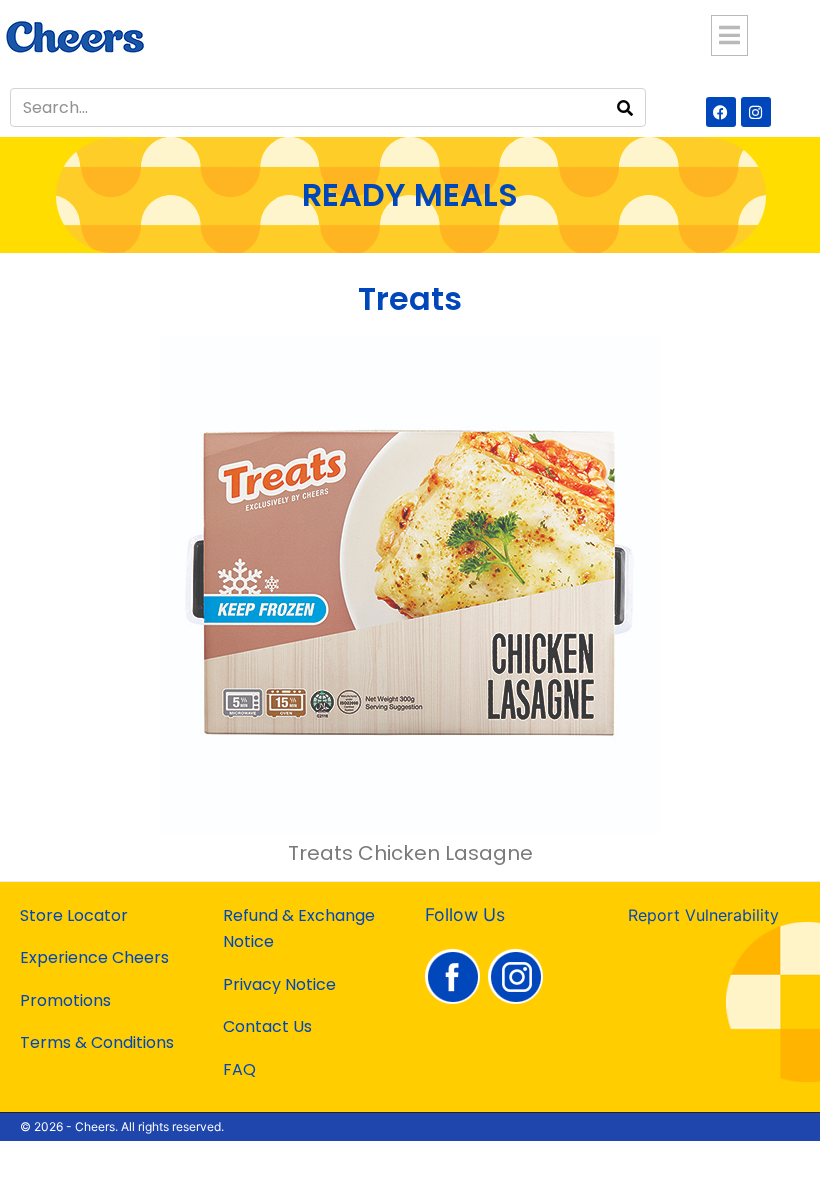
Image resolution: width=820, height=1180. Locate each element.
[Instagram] (756, 112)
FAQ (239, 1069)
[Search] (625, 107)
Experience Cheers (94, 957)
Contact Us (267, 1026)
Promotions (65, 1000)
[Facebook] (721, 112)
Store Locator (74, 915)
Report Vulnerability (703, 915)
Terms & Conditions (97, 1042)
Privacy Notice (279, 984)
